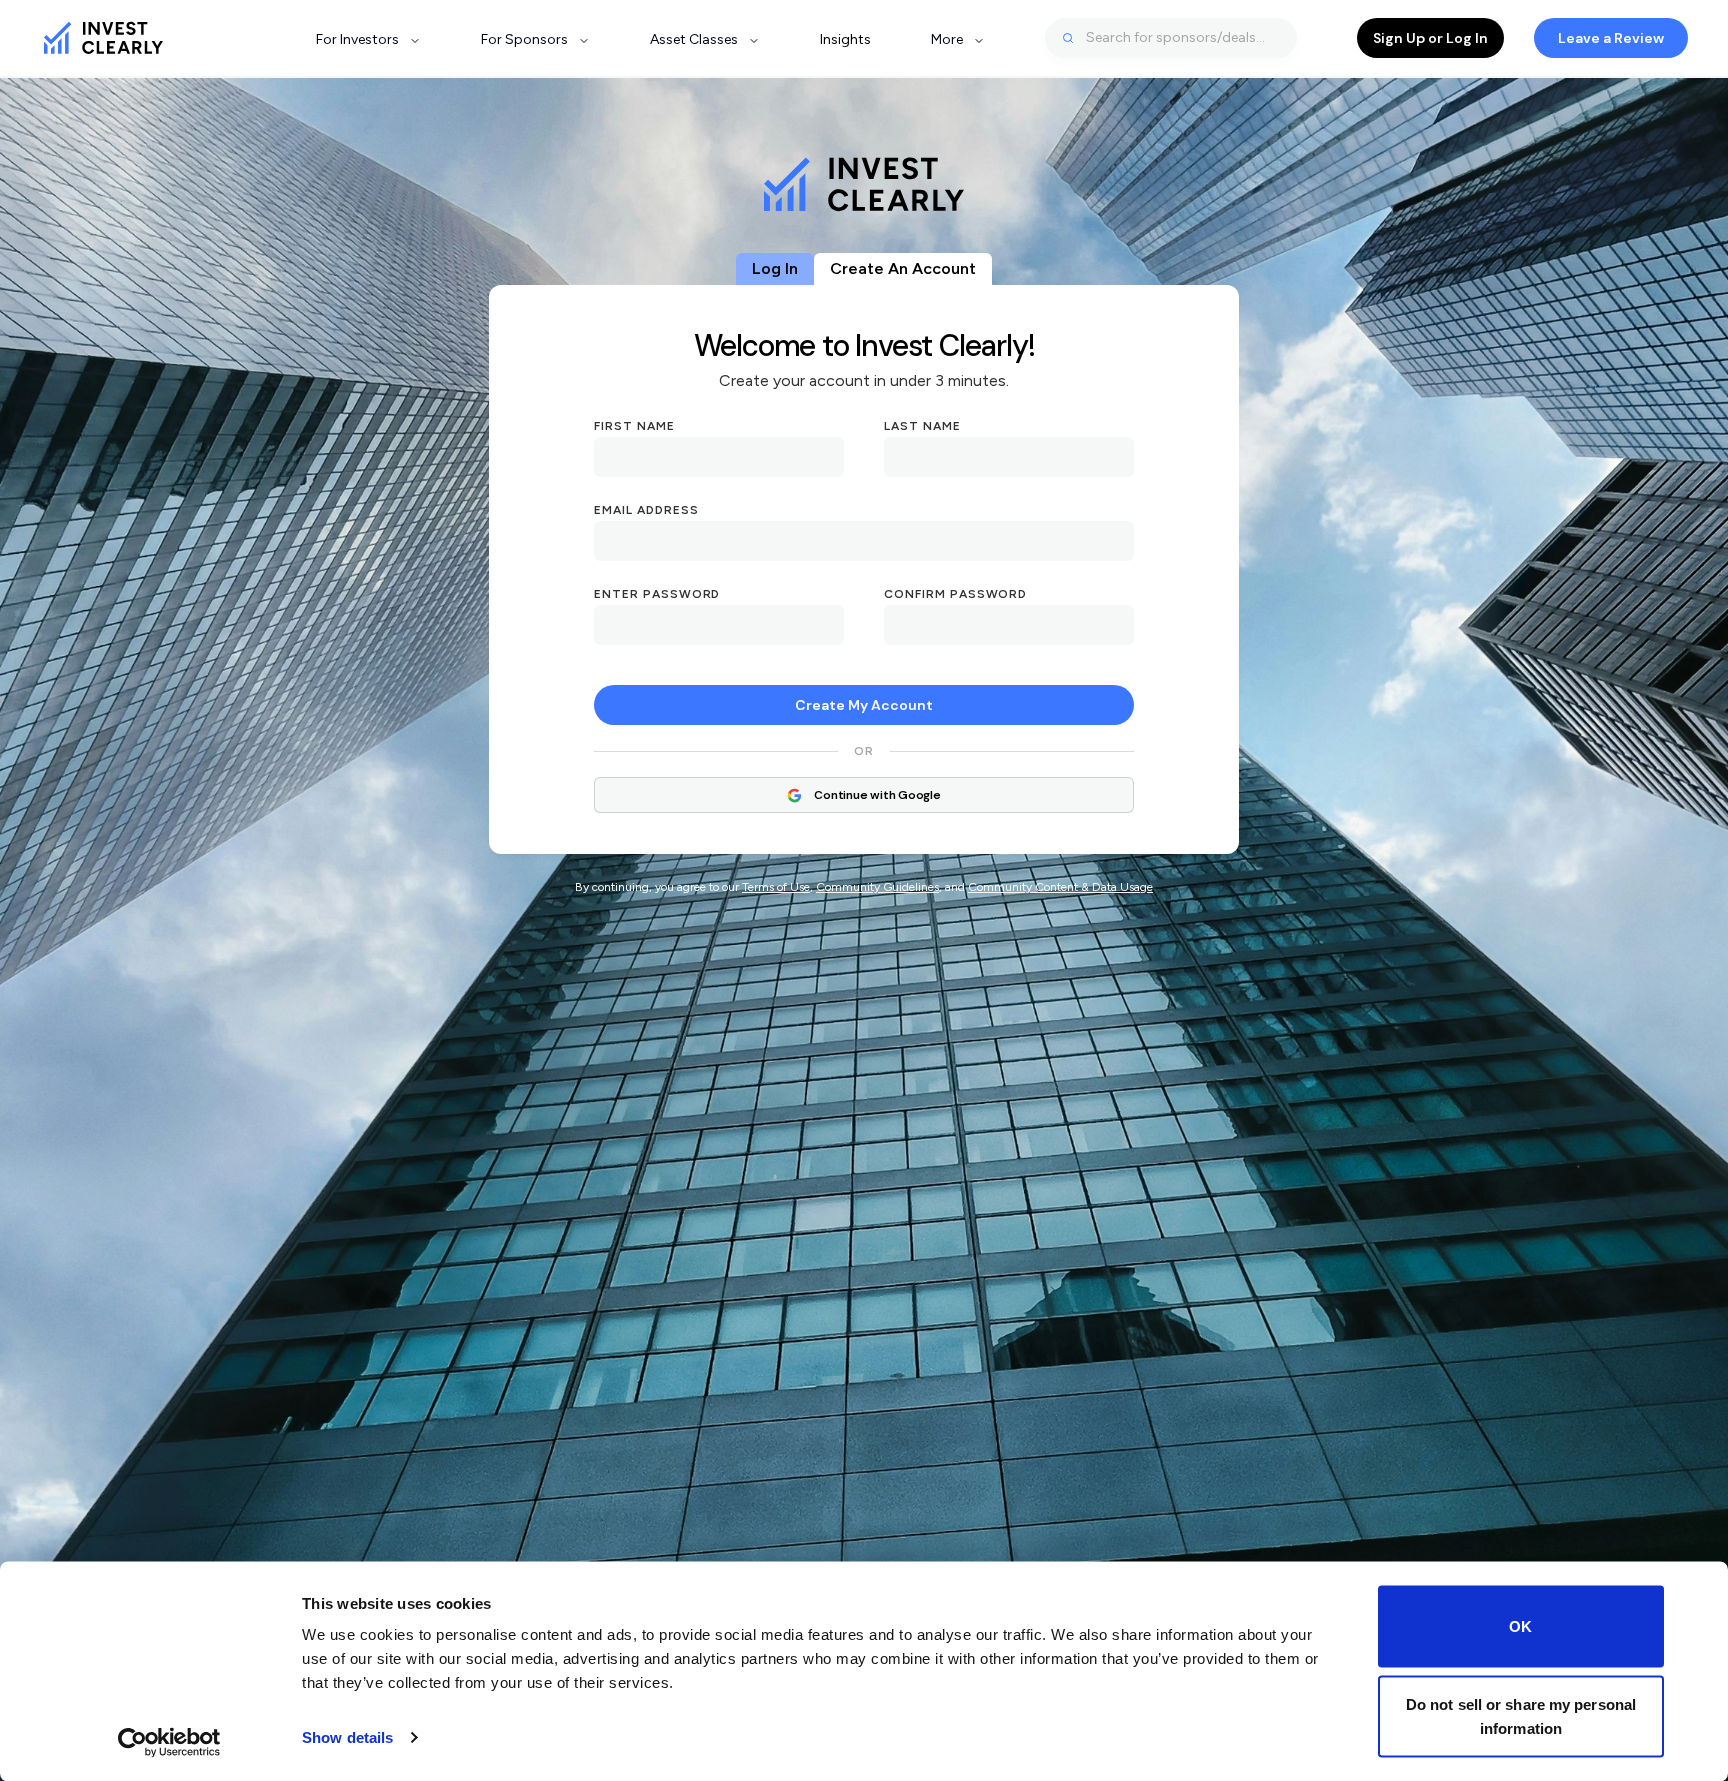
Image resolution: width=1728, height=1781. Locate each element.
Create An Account (903, 268)
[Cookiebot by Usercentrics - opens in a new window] (169, 1742)
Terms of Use (776, 887)
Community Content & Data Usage (1060, 887)
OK (1520, 1626)
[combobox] (1171, 38)
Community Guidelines (877, 887)
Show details (347, 1737)
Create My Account (864, 705)
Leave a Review (1611, 38)
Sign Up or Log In (1430, 38)
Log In (775, 268)
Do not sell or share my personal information (1521, 1715)
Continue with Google (877, 795)
